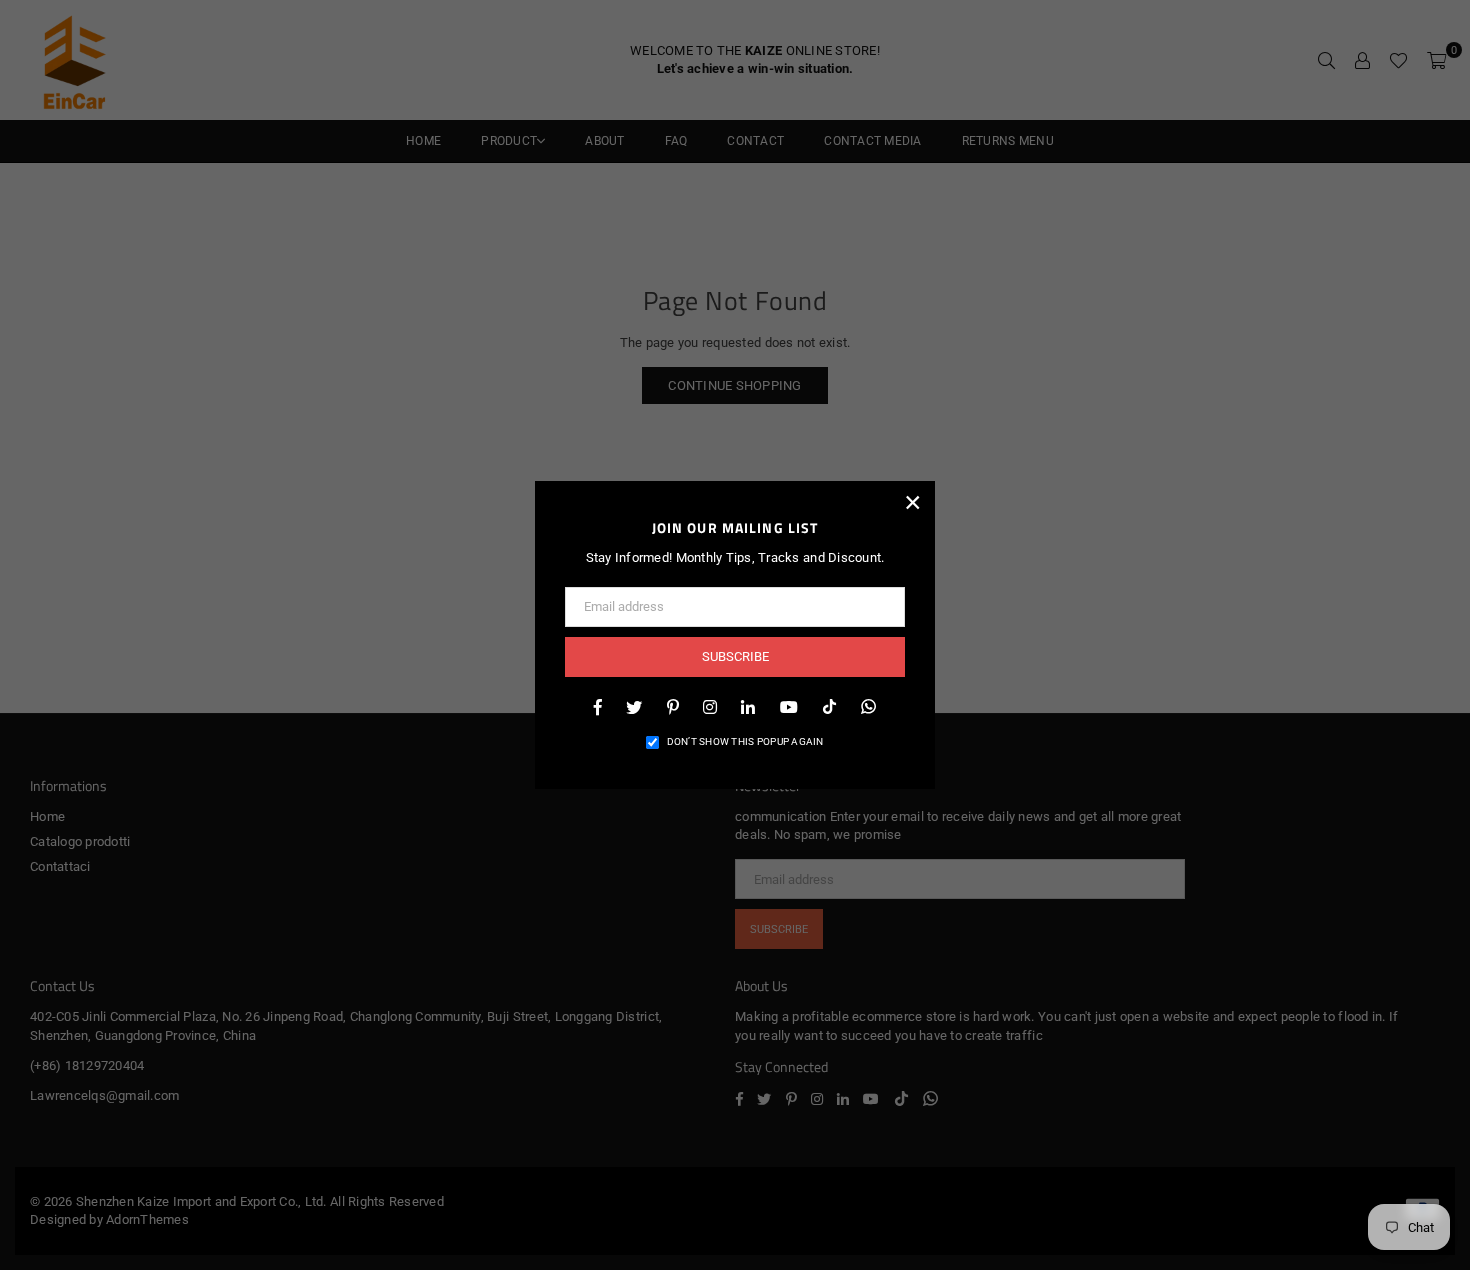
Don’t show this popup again (745, 741)
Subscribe (735, 656)
